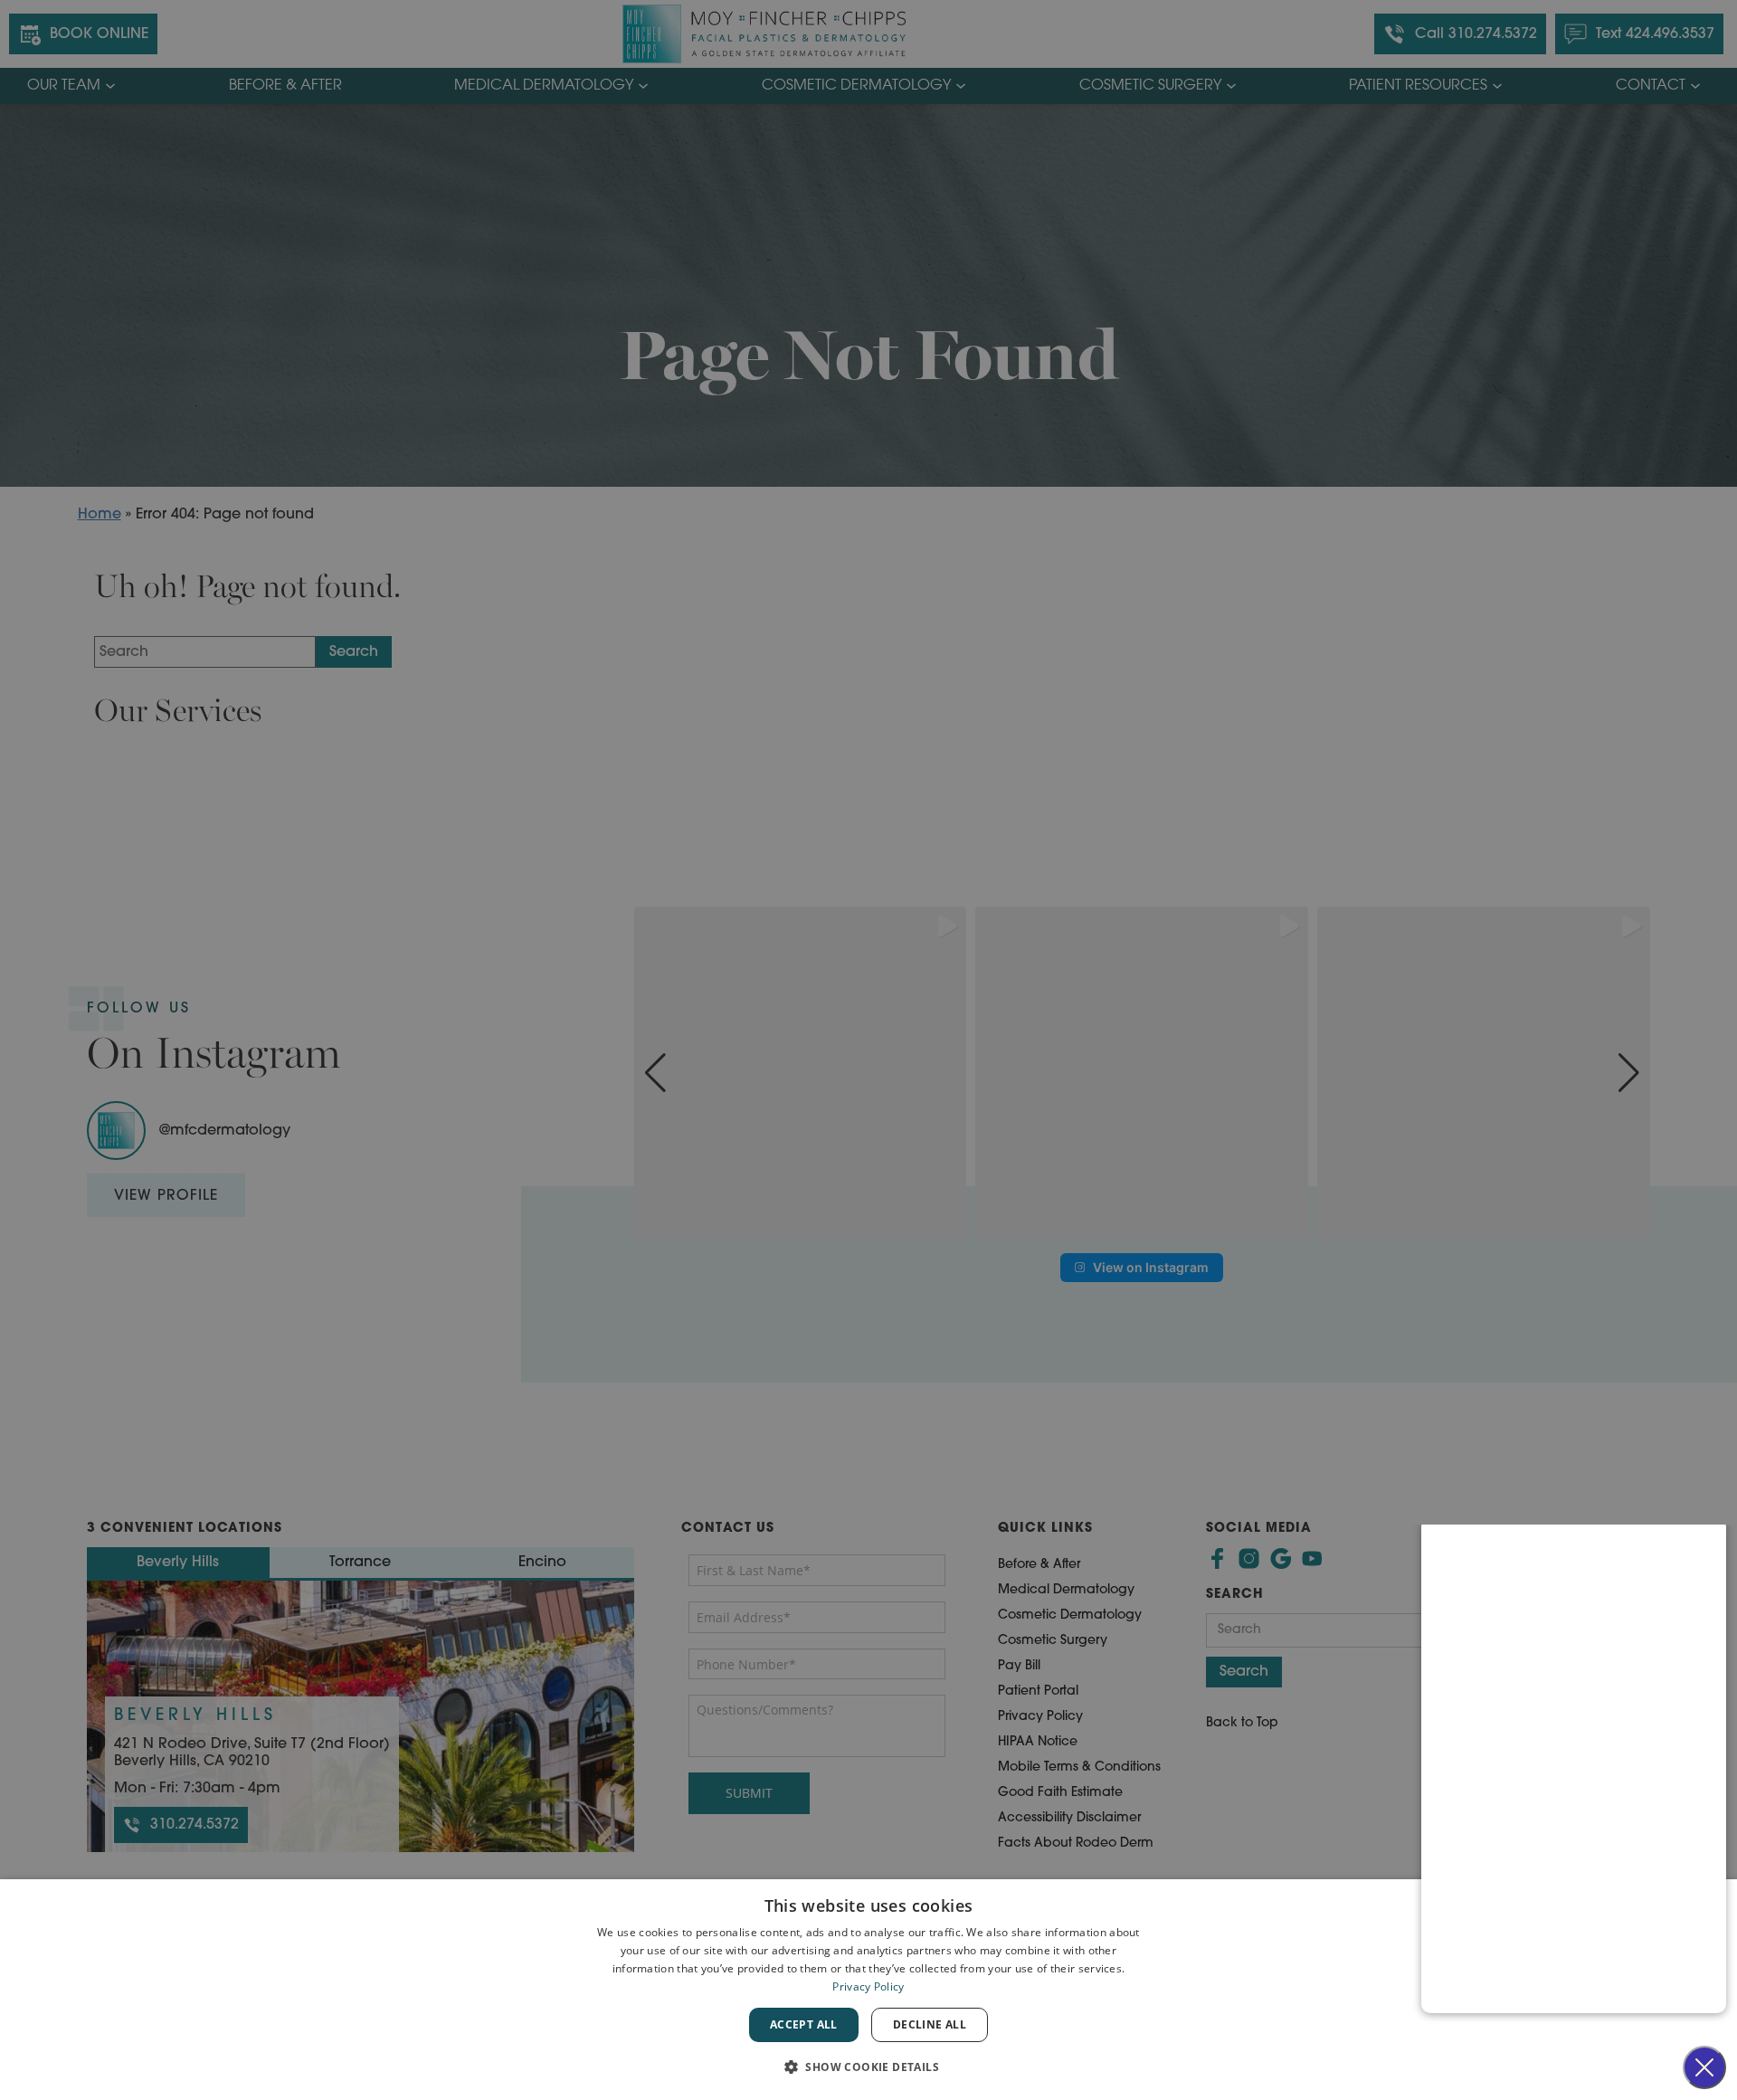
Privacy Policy (868, 1986)
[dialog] (868, 1990)
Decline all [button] (930, 2024)
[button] (868, 2067)
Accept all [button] (804, 2024)
